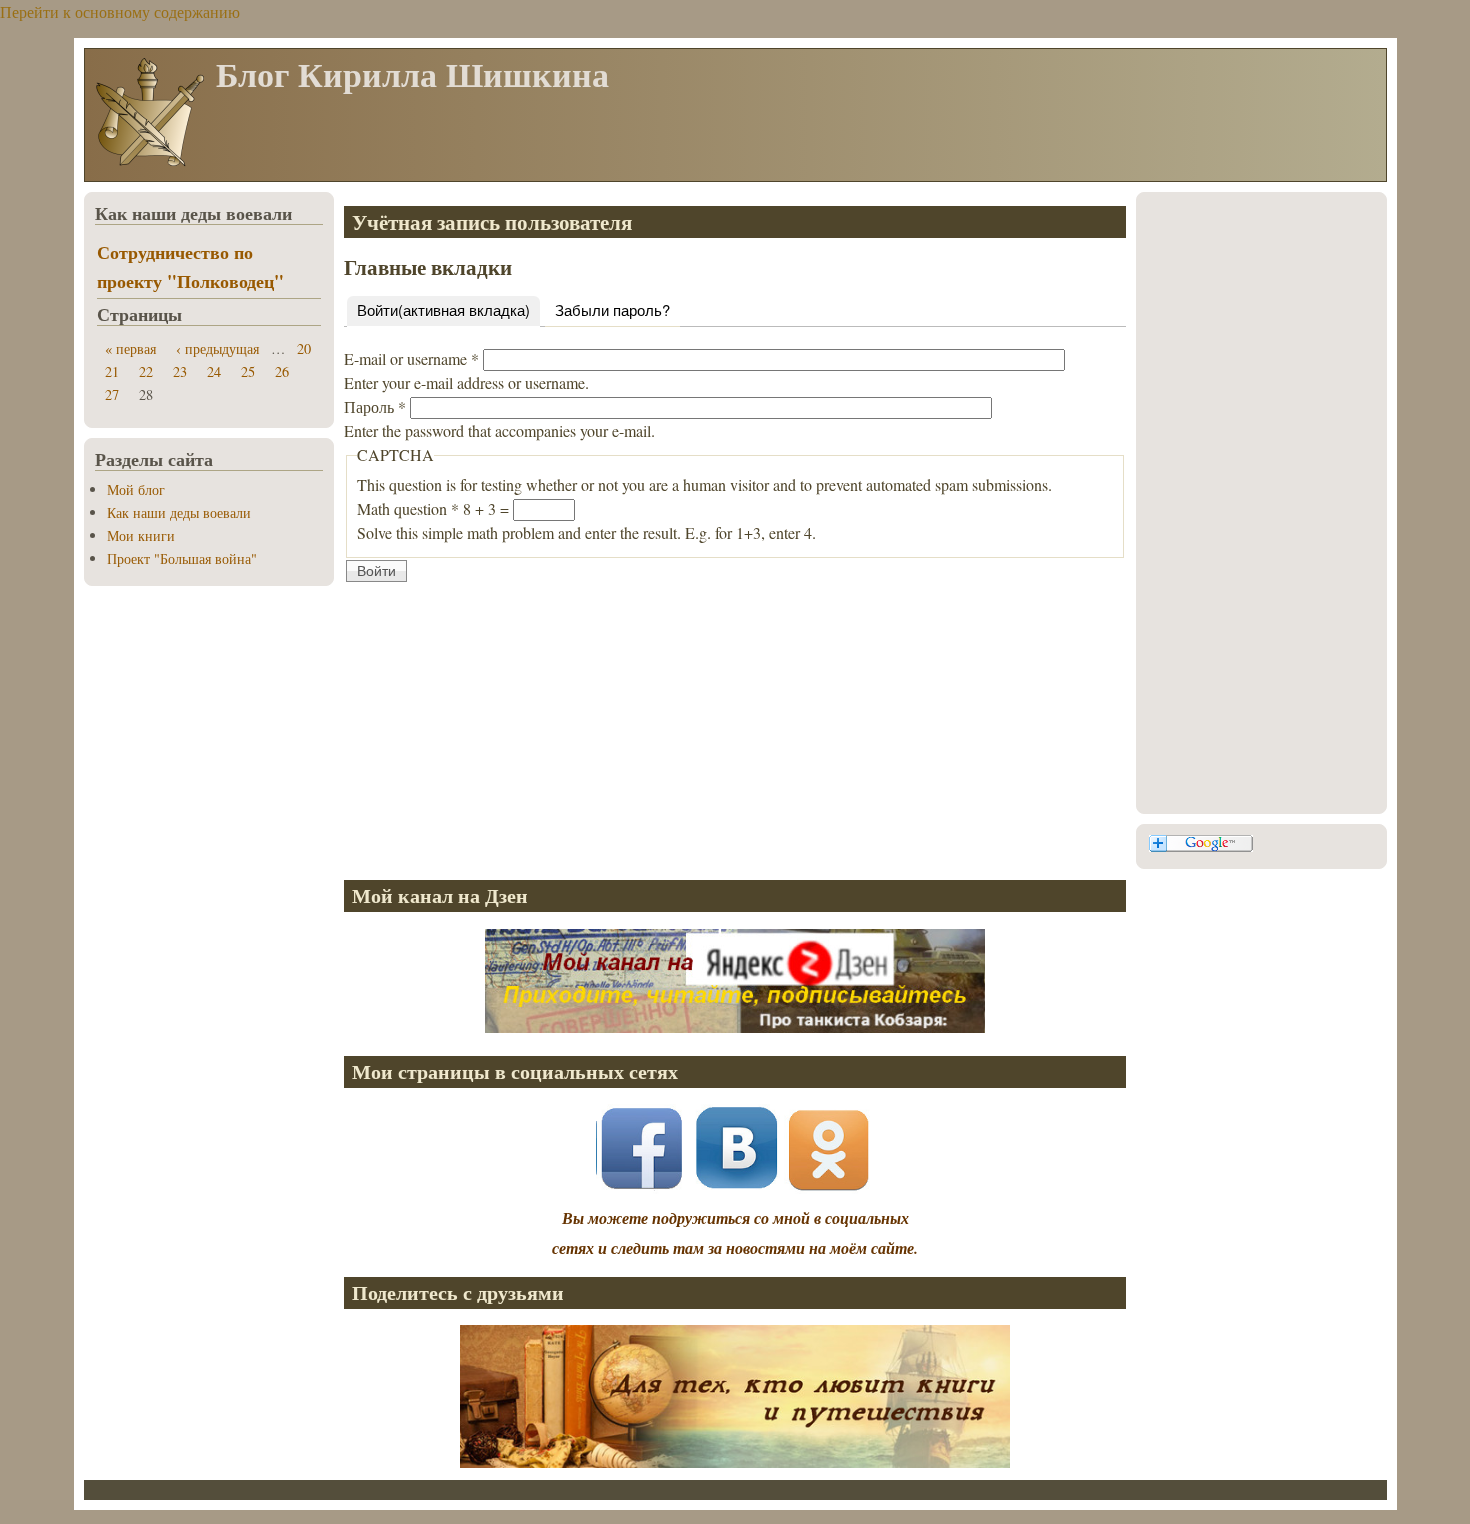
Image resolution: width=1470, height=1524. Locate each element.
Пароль (375, 406)
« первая (130, 348)
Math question (408, 508)
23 (180, 371)
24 (214, 371)
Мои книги (141, 535)
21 (112, 371)
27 (112, 394)
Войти (443, 309)
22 (146, 371)
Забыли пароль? (612, 309)
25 (248, 371)
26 (282, 371)
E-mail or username (411, 358)
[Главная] (149, 164)
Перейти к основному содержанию (120, 11)
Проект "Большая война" (182, 558)
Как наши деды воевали (179, 512)
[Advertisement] (735, 724)
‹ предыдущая (217, 348)
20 (304, 348)
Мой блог (136, 489)
